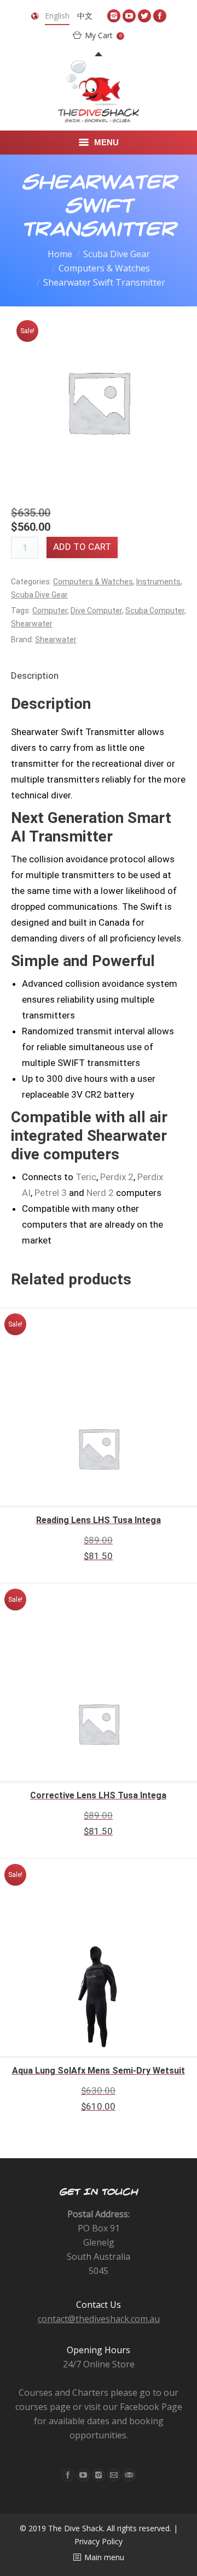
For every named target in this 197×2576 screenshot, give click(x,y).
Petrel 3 (51, 1193)
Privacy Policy (99, 2541)
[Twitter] (144, 16)
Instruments (158, 582)
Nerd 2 (100, 1193)
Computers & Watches (104, 268)
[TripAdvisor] (129, 2475)
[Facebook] (160, 16)
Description (35, 676)
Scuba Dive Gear (117, 254)
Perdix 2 (117, 1177)
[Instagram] (114, 16)
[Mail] (114, 2475)
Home (60, 254)
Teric (86, 1177)
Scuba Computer (155, 611)
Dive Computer (96, 611)
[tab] (35, 676)
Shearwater (32, 624)
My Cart (103, 35)
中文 (85, 16)
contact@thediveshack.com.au (99, 2319)
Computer (50, 611)
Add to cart (82, 547)
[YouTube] (129, 16)
